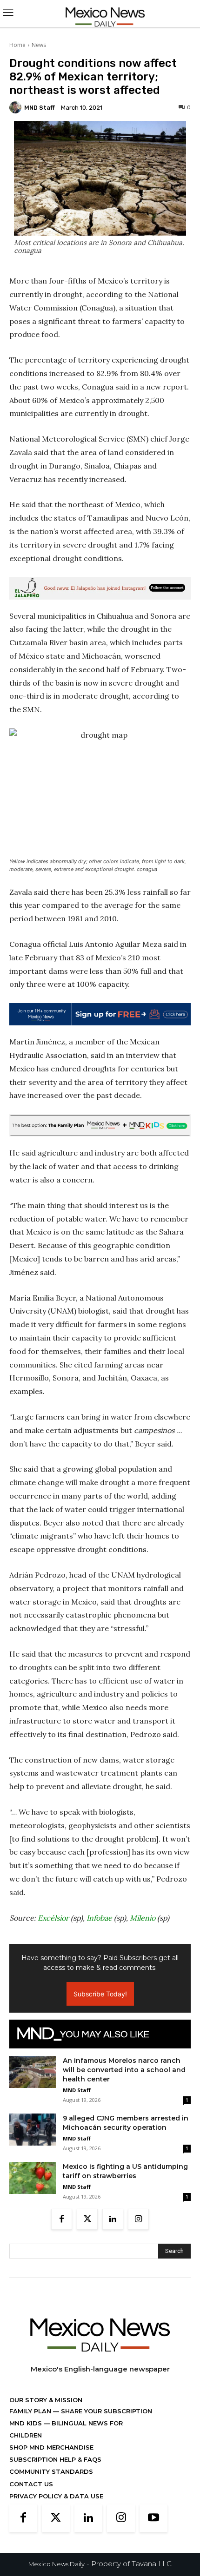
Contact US (31, 2484)
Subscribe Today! (100, 1994)
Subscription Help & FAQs (55, 2459)
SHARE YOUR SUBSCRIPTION (106, 2411)
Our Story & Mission (46, 2400)
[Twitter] (87, 2219)
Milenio (143, 1918)
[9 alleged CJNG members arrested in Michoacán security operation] (33, 2130)
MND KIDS (27, 2423)
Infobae (99, 1918)
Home (17, 45)
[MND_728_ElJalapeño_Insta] (100, 588)
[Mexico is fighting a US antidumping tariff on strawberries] (33, 2178)
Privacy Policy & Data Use (56, 2496)
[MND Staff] (17, 107)
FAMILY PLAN (31, 2411)
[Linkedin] (113, 2219)
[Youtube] (153, 2518)
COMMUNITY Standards (51, 2471)
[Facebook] (62, 2219)
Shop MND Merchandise (51, 2447)
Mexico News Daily (57, 2564)
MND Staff (40, 108)
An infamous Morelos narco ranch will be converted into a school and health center (124, 2070)
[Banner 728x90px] (100, 1125)
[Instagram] (138, 2219)
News (39, 45)
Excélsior (53, 1918)
